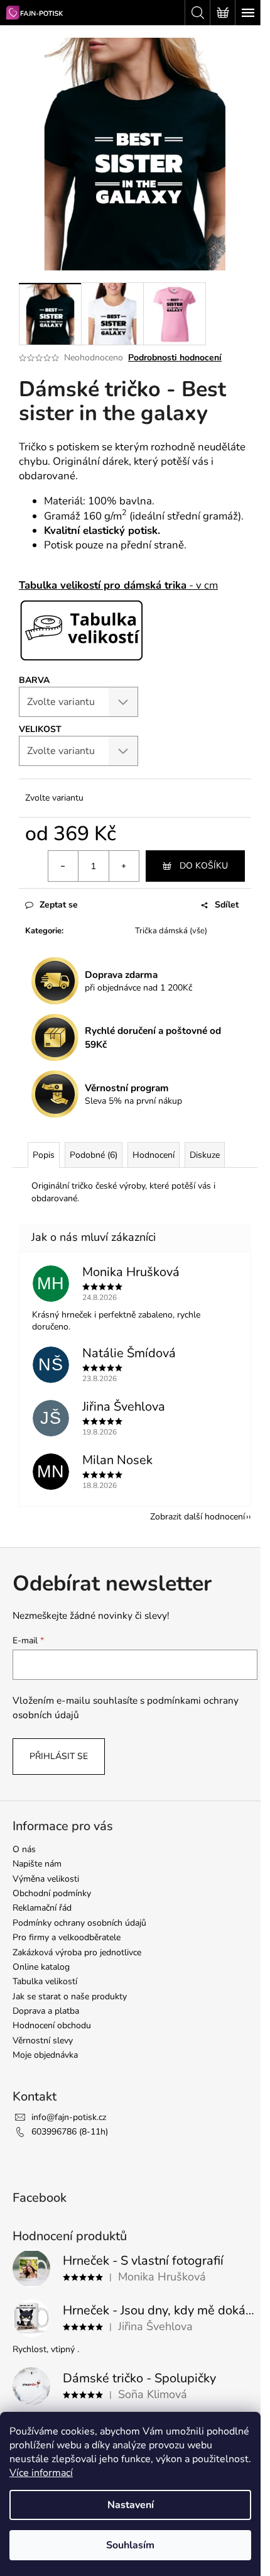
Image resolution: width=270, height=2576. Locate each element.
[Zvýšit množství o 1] (124, 866)
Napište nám (37, 1864)
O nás (24, 1849)
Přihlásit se (59, 1756)
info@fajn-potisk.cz (69, 2117)
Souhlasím (130, 2545)
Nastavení (131, 2505)
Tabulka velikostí (45, 1981)
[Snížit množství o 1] (63, 866)
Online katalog (41, 1967)
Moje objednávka (45, 2055)
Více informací (41, 2473)
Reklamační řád (42, 1908)
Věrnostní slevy (43, 2040)
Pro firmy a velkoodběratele (67, 1937)
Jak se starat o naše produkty (70, 1996)
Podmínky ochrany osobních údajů (79, 1923)
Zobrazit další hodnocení (197, 1517)
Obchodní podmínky (52, 1893)
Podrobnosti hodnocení (175, 358)
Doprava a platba (46, 2011)
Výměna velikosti (46, 1879)
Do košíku (204, 866)
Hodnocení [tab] (154, 1155)
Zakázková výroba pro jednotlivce (77, 1952)
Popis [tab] (44, 1155)
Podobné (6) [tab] (94, 1155)
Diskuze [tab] (205, 1155)
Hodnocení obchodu (52, 2025)
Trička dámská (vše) (171, 931)
